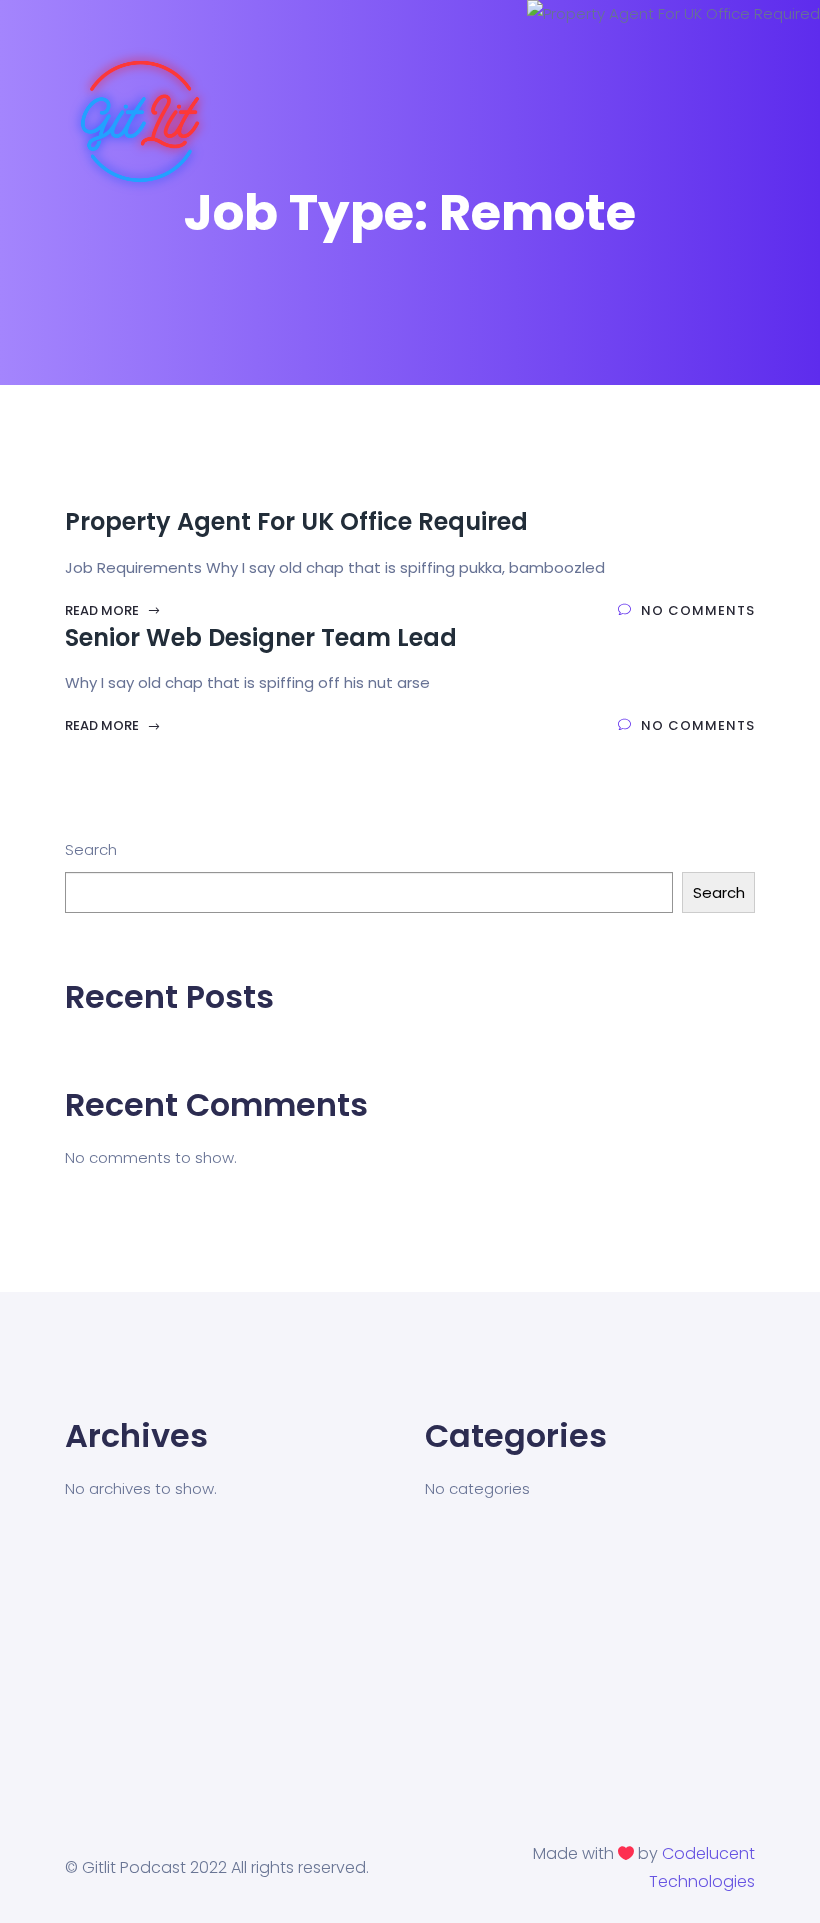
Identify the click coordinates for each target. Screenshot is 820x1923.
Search (91, 849)
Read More (103, 610)
